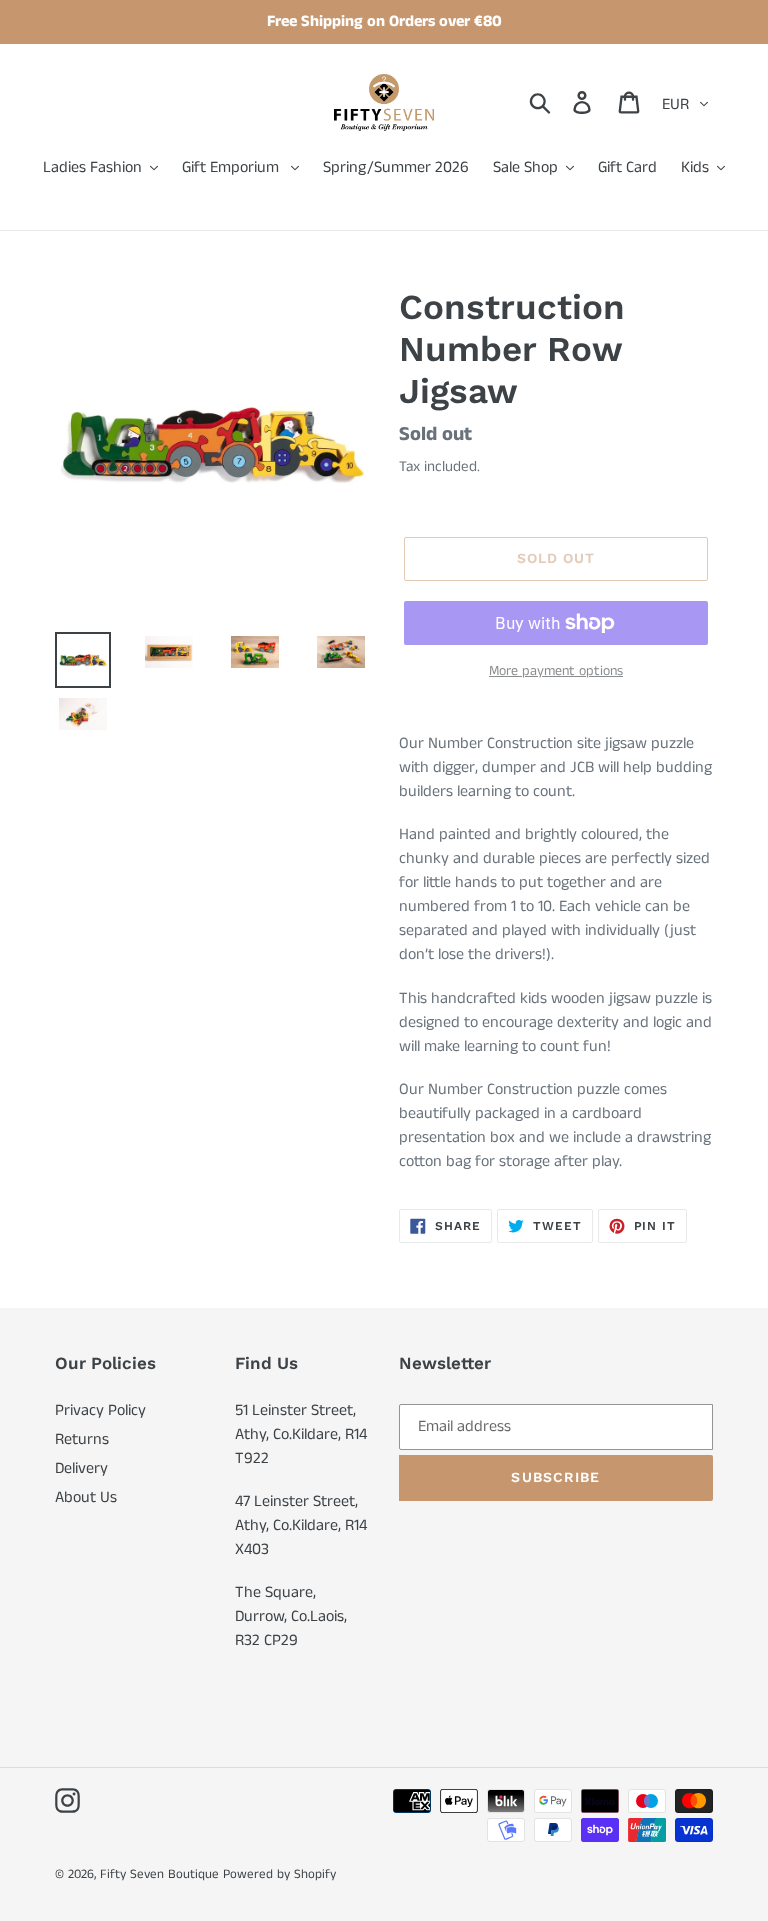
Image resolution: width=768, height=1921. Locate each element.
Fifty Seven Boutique (159, 1874)
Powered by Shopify (279, 1874)
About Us (86, 1497)
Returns (82, 1439)
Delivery (81, 1468)
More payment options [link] (556, 671)
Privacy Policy (100, 1410)
